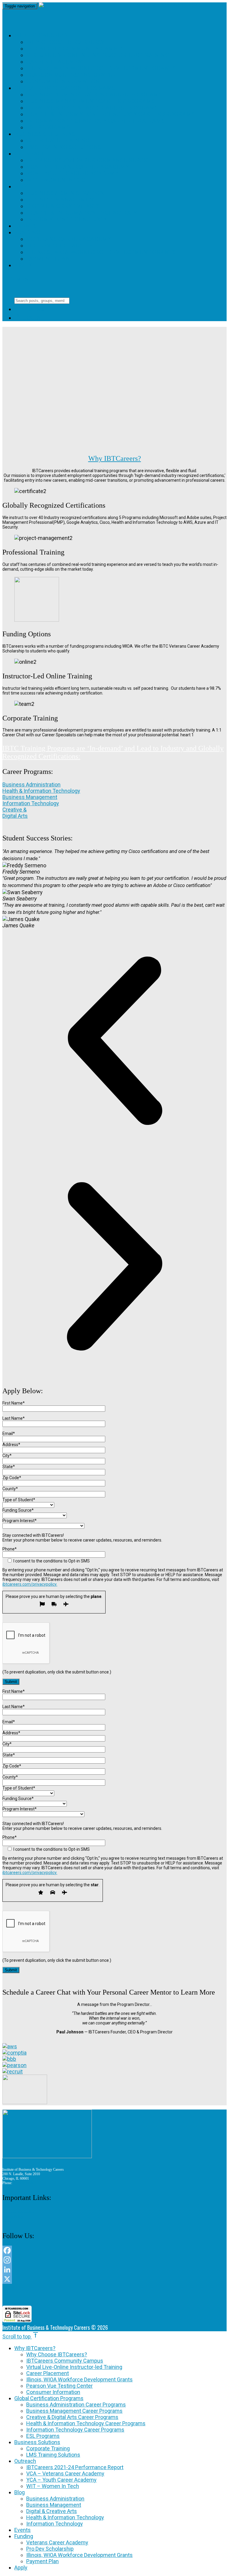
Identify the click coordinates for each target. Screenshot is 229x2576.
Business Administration (65, 193)
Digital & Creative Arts (63, 206)
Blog (22, 186)
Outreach (30, 154)
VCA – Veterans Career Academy (78, 167)
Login (28, 318)
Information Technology (67, 219)
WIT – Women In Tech (58, 180)
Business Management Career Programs (90, 101)
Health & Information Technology (82, 213)
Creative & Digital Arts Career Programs (92, 108)
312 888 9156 (23, 2183)
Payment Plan (48, 259)
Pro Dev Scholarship (59, 245)
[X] (114, 2279)
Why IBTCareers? (41, 35)
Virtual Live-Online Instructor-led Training (98, 55)
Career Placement (56, 62)
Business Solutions (45, 134)
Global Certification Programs (65, 88)
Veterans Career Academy (69, 239)
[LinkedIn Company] (114, 2269)
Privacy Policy (13, 2217)
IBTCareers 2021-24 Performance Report (89, 160)
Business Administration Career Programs (94, 94)
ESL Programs (48, 127)
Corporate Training (58, 140)
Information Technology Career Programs (95, 121)
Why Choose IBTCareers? (65, 42)
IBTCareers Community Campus (75, 48)
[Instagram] (114, 2260)
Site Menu (22, 279)
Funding (27, 232)
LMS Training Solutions (64, 147)
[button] (114, 1041)
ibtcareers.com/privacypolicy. (30, 1584)
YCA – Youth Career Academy (73, 173)
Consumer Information (63, 81)
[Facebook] (114, 2250)
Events (25, 226)
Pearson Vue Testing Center (71, 75)
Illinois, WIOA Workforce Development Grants (101, 68)
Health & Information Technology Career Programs (110, 114)
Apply (23, 265)
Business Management (62, 200)
